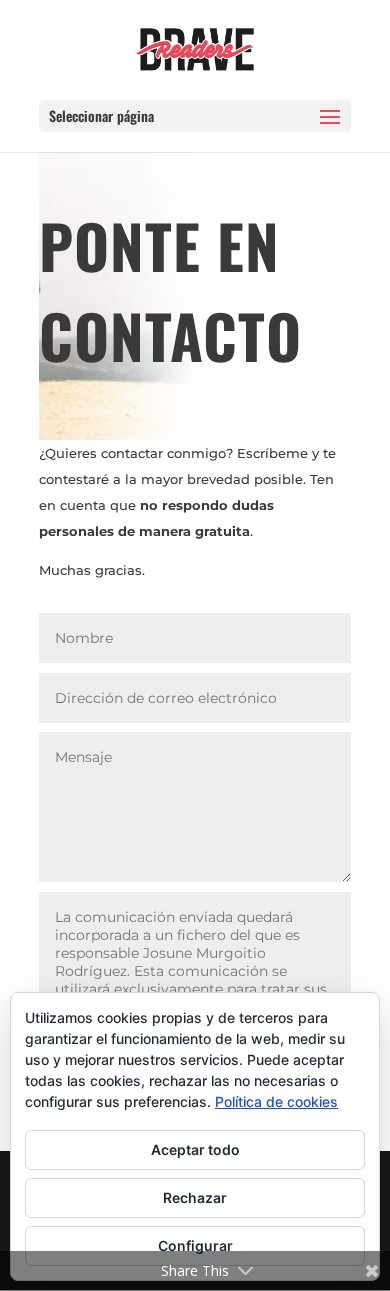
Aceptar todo (195, 1149)
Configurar (195, 1245)
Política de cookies (276, 1101)
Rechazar (195, 1197)
